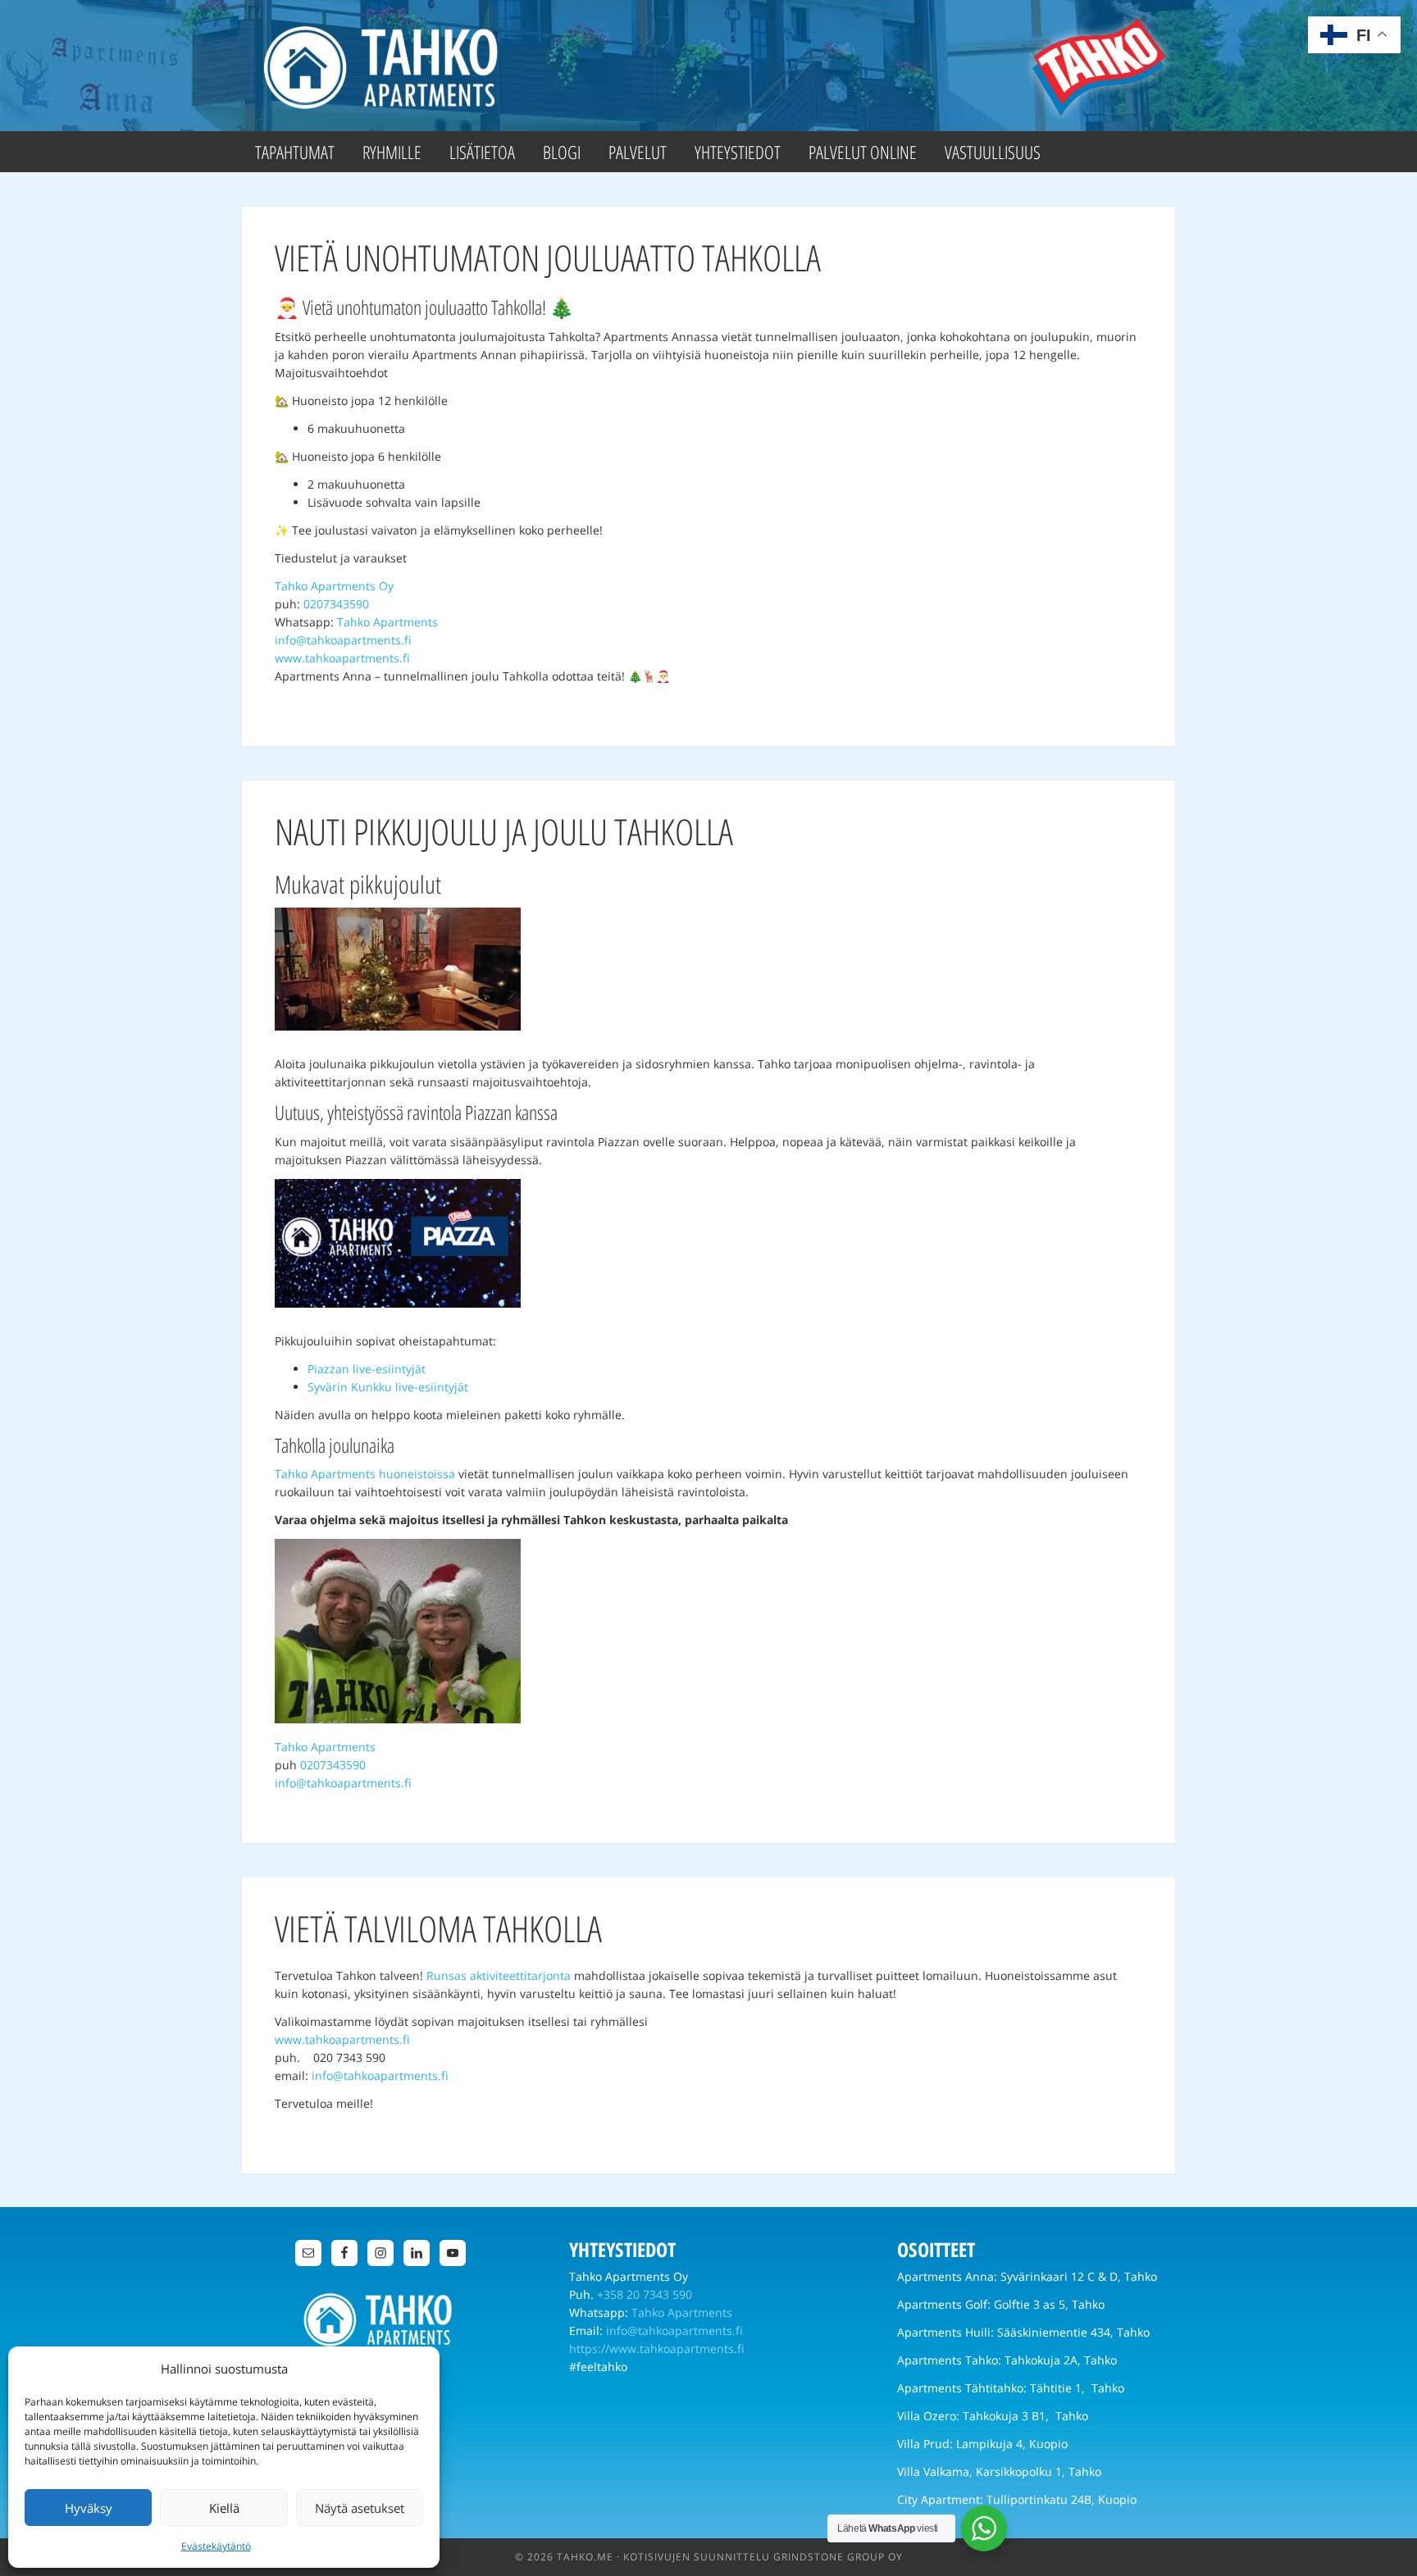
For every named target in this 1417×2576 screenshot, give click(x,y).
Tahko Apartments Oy (334, 586)
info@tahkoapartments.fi (343, 640)
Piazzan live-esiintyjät (367, 1369)
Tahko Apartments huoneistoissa (365, 1474)
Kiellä (224, 2508)
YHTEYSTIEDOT (622, 2249)
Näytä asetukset (360, 2508)
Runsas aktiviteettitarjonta (499, 1975)
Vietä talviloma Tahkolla (438, 1928)
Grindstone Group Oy (838, 2557)
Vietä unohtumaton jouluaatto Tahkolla (548, 257)
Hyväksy (89, 2508)
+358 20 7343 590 (645, 2294)
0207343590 (336, 604)
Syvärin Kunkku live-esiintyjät (388, 1387)
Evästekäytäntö (216, 2546)
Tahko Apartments (385, 66)
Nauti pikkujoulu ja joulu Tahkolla (504, 831)
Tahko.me (585, 2557)
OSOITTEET (936, 2249)
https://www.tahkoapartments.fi (657, 2348)
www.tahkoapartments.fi (342, 658)
